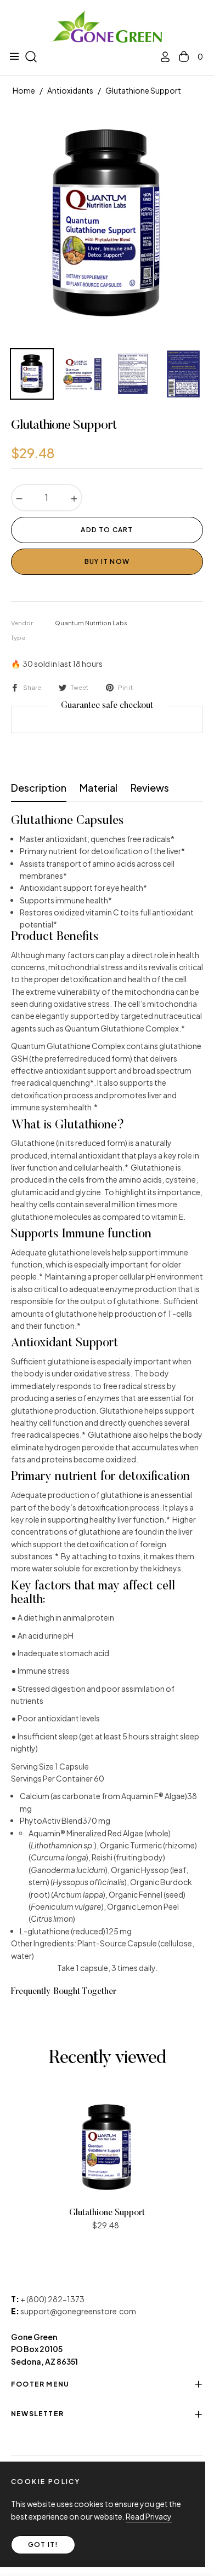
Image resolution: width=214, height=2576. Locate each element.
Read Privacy (149, 2516)
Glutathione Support (107, 2213)
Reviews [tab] (150, 788)
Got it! (43, 2545)
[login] (161, 57)
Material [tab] (98, 788)
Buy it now (107, 561)
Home (24, 90)
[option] (107, 224)
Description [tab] (39, 788)
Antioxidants (70, 90)
